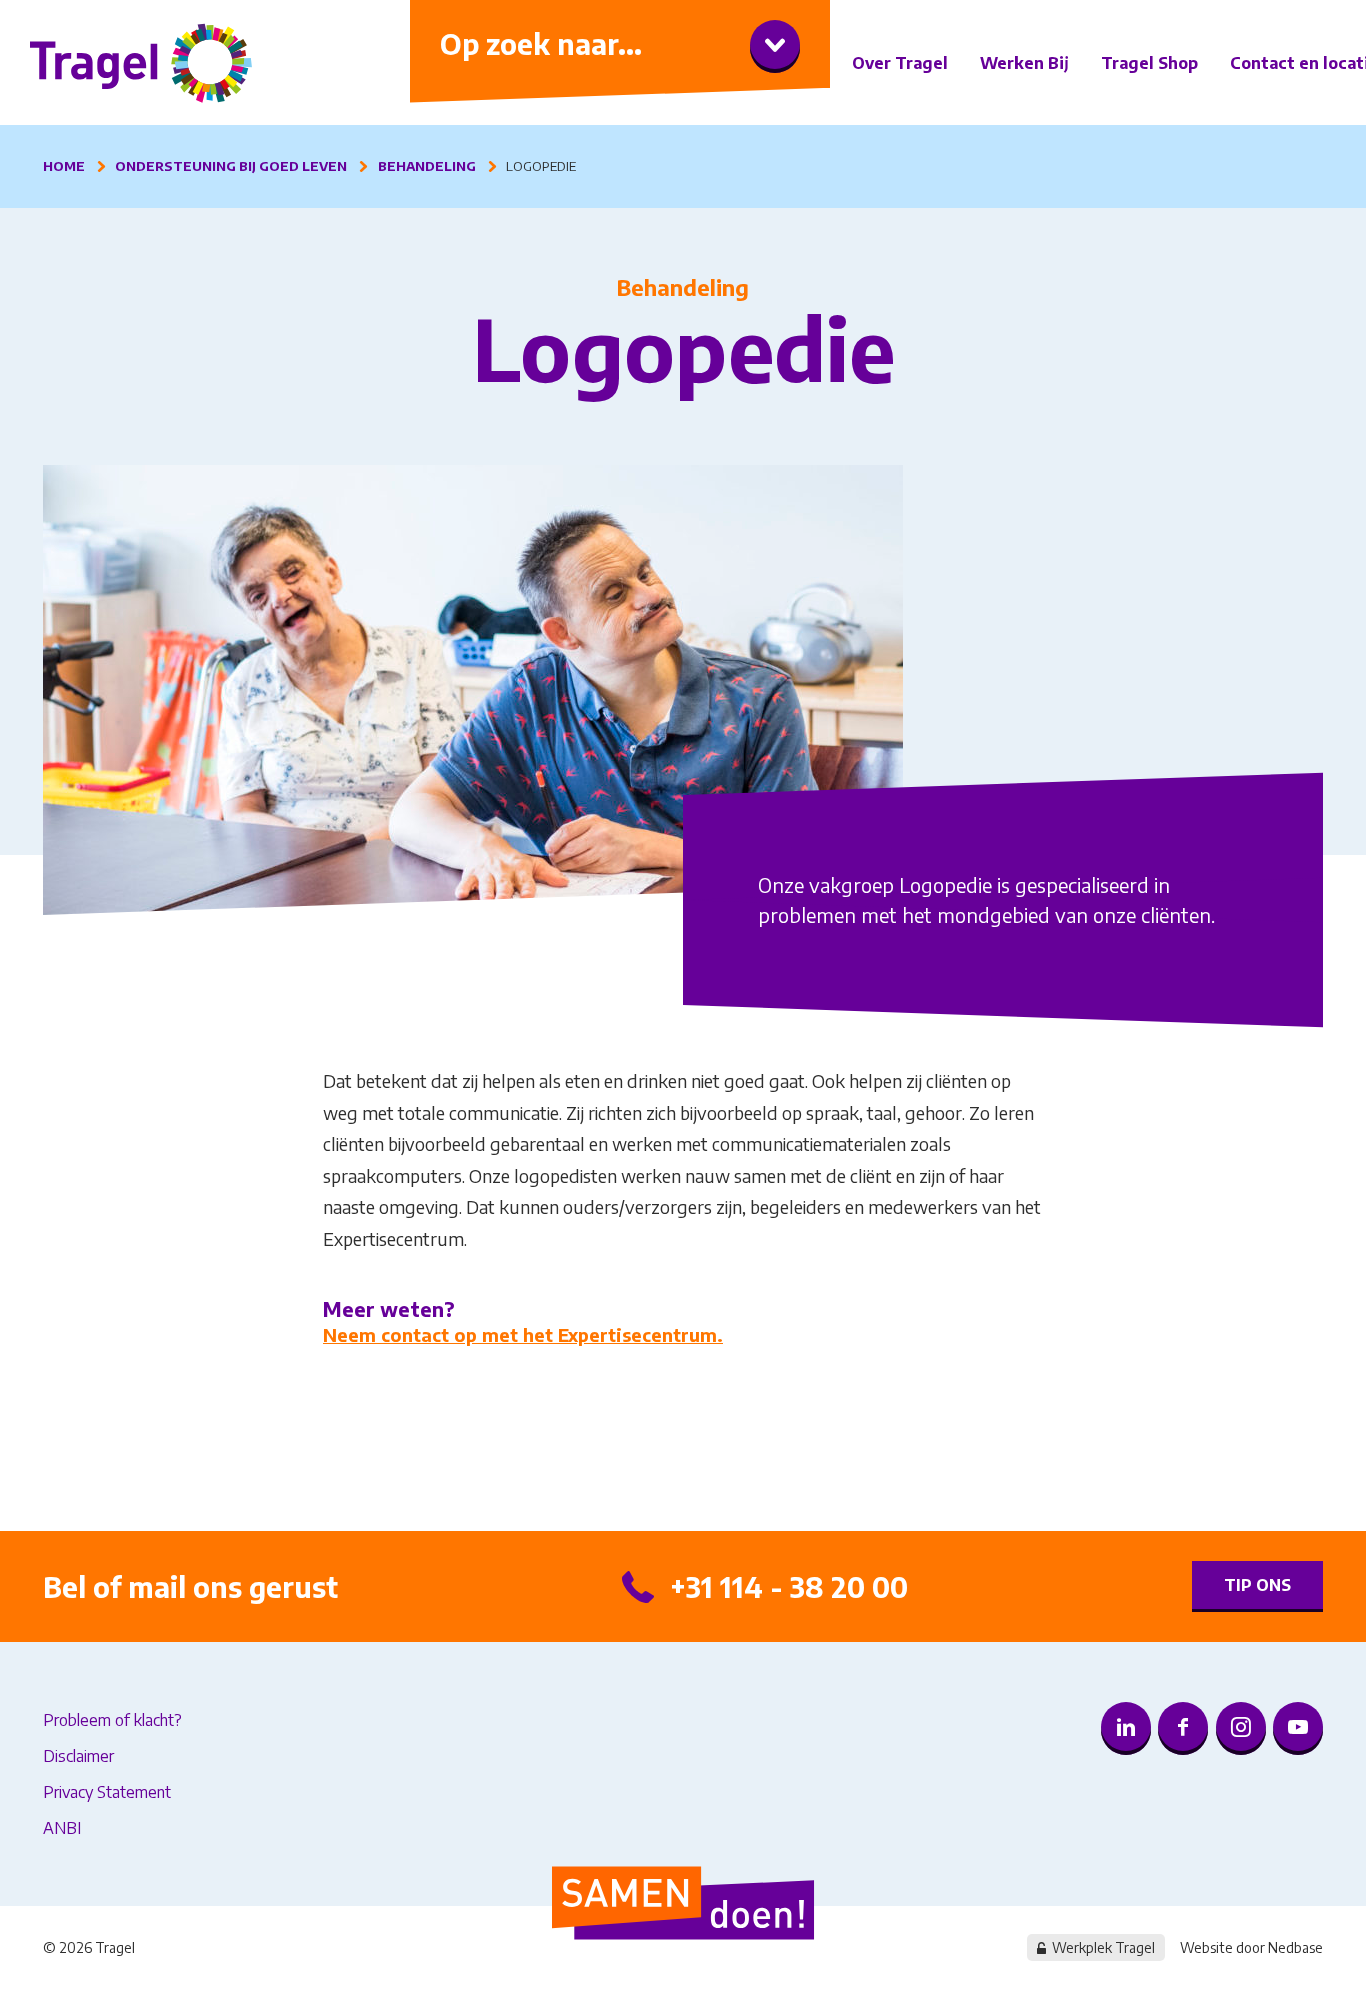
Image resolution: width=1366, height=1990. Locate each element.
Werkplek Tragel (1103, 1947)
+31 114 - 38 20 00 (789, 1586)
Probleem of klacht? (112, 1720)
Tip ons (1257, 1585)
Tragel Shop (1149, 63)
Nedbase (1295, 1947)
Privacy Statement (107, 1792)
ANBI (62, 1828)
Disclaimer (78, 1756)
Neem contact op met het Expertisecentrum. (523, 1334)
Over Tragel (900, 63)
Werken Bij (1024, 63)
